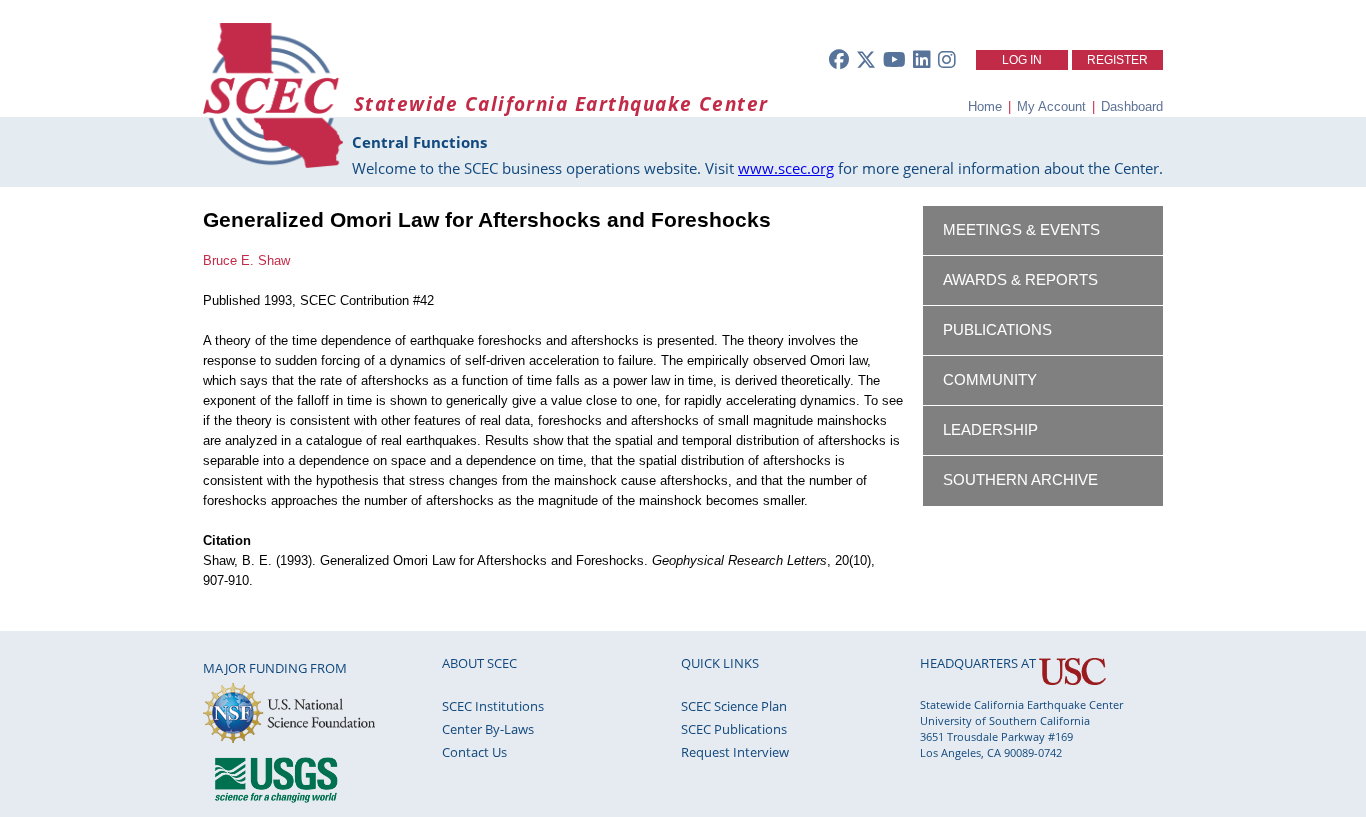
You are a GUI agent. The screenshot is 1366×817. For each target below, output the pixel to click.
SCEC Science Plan (734, 706)
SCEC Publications (734, 729)
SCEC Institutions (493, 706)
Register (1117, 60)
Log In (1022, 60)
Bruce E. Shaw (246, 260)
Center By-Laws (488, 729)
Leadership (990, 430)
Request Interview (735, 752)
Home (985, 106)
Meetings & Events (1021, 230)
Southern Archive (1020, 480)
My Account (1051, 106)
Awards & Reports (1020, 280)
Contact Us (474, 752)
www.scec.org (786, 168)
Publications (997, 330)
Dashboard (1132, 106)
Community (990, 380)
